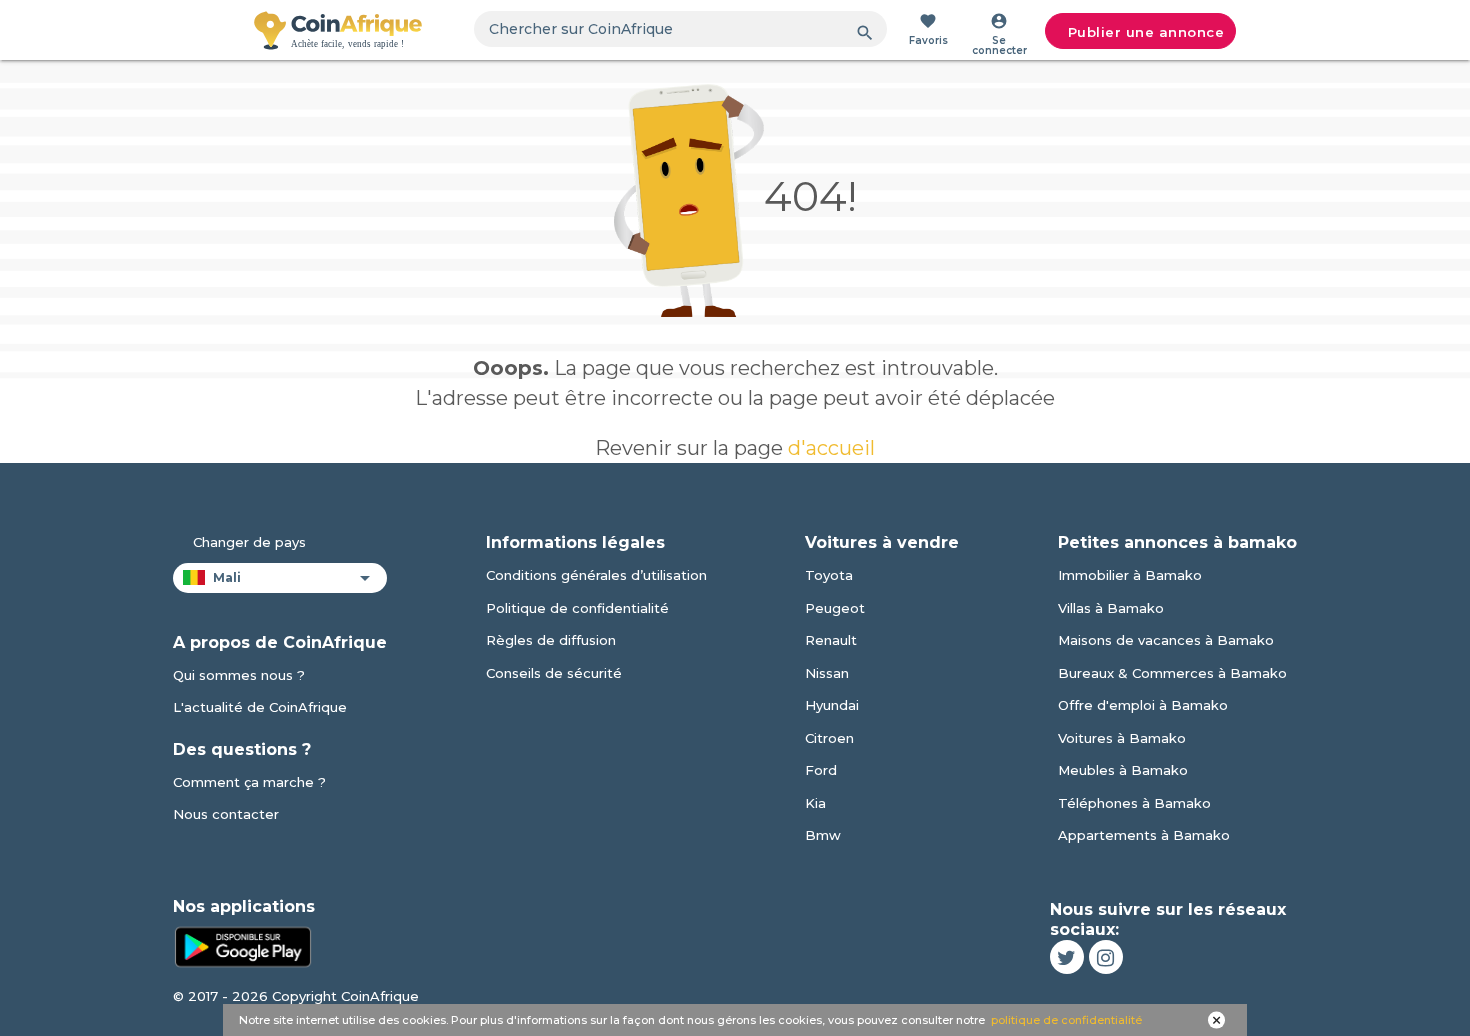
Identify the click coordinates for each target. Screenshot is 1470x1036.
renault (831, 640)
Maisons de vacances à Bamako (1166, 640)
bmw (823, 835)
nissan (827, 673)
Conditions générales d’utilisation (596, 575)
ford (821, 770)
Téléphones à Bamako (1134, 803)
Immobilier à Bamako (1130, 575)
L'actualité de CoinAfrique (260, 707)
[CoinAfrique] (338, 30)
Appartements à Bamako (1144, 835)
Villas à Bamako (1111, 608)
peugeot (835, 608)
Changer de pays (249, 542)
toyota (829, 575)
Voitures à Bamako (1122, 738)
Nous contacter (226, 814)
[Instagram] (1106, 957)
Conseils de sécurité (554, 673)
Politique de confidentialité (577, 608)
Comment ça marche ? (249, 782)
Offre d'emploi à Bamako (1143, 705)
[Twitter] (1067, 957)
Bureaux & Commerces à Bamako (1172, 673)
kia (815, 803)
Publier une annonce (1146, 32)
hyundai (832, 705)
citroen (829, 738)
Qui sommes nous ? (239, 675)
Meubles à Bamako (1123, 770)
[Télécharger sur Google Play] (243, 945)
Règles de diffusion (551, 640)
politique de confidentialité (1066, 1020)
